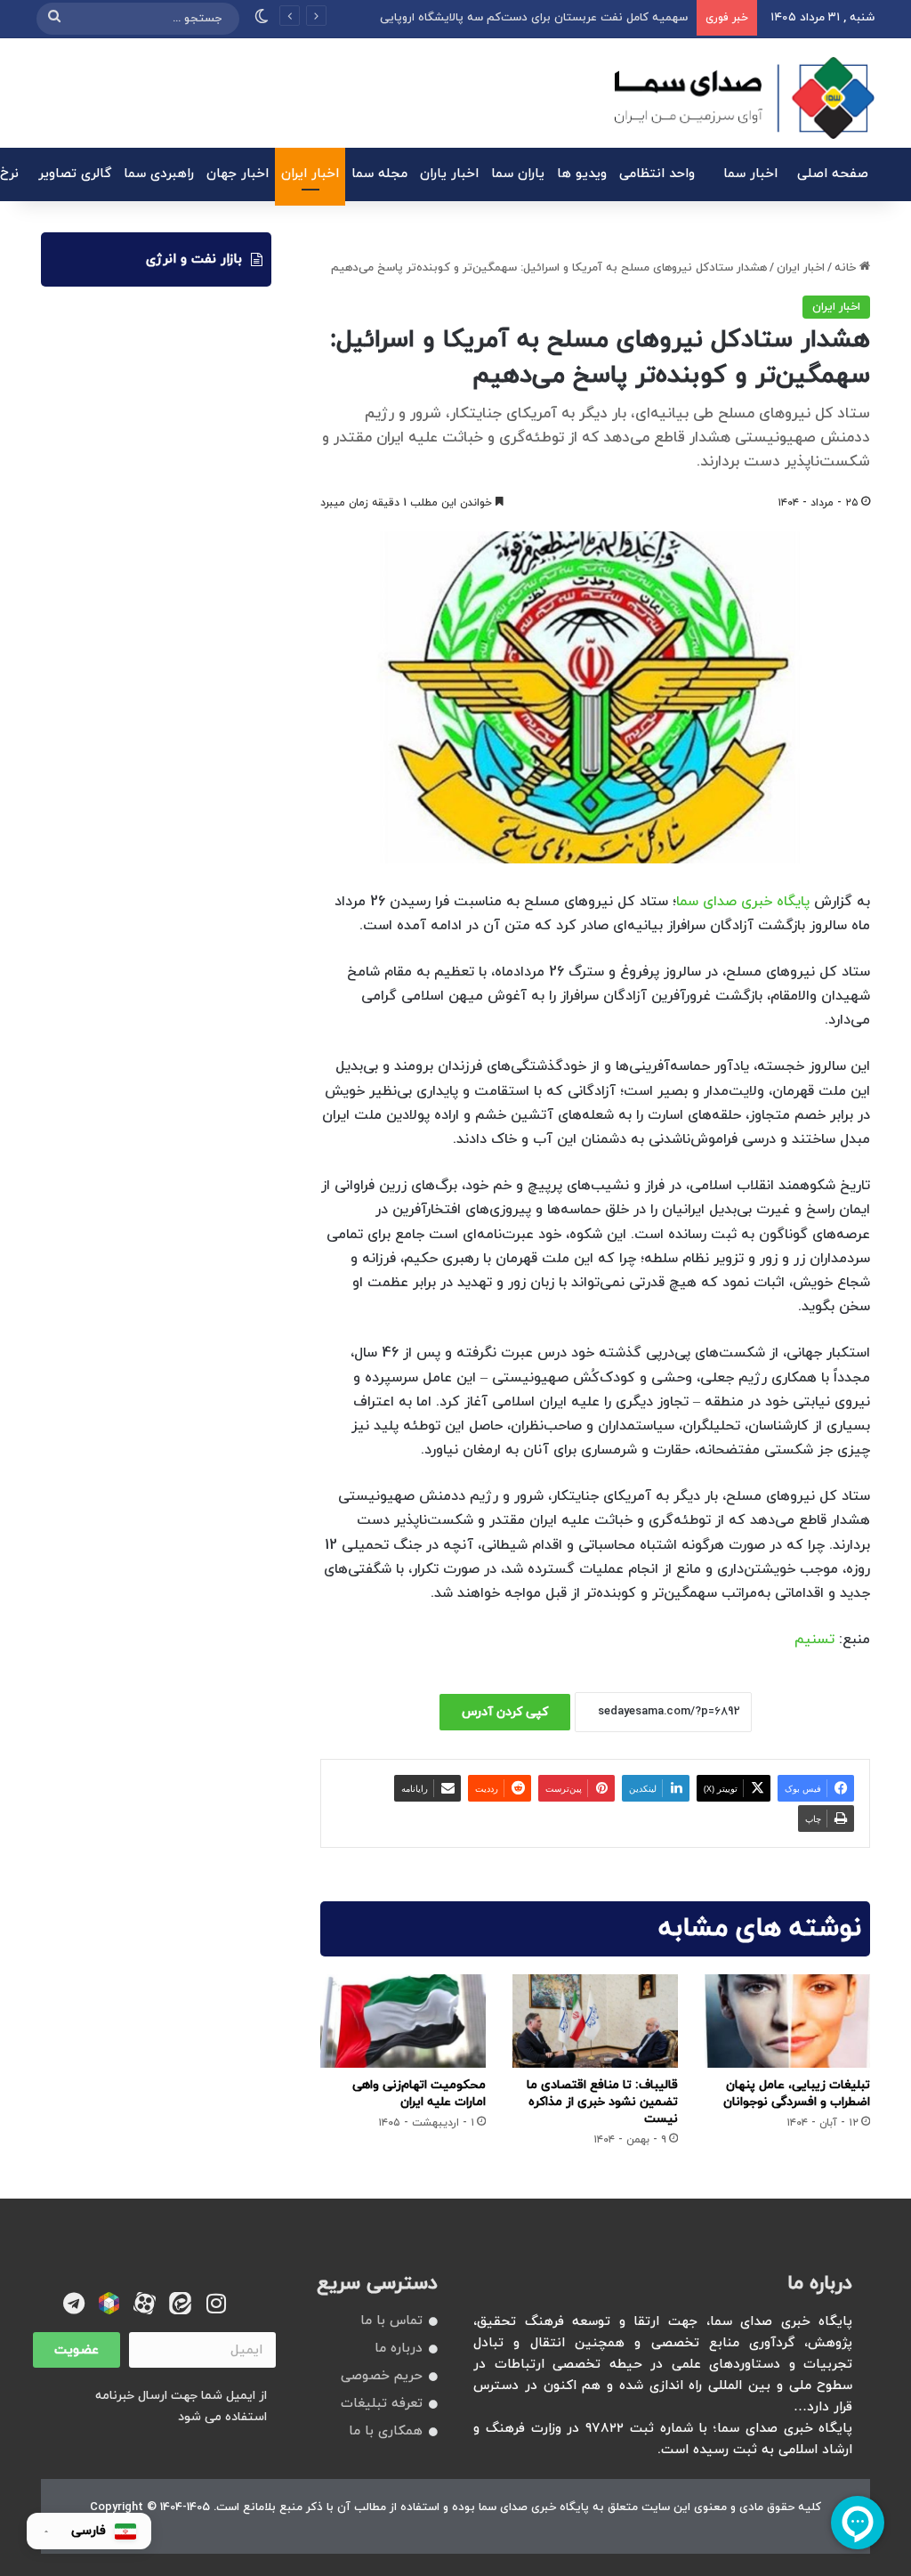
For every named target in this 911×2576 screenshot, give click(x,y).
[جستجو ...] (54, 19)
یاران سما (518, 174)
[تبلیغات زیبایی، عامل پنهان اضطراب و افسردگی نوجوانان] (787, 2021)
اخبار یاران (449, 174)
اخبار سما (750, 174)
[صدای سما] (744, 97)
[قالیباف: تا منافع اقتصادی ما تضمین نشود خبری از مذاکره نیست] (595, 2021)
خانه (847, 268)
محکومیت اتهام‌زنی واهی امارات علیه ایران (419, 2094)
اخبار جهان (238, 174)
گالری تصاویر (75, 174)
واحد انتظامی (657, 174)
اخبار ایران (310, 174)
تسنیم (814, 1640)
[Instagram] (216, 2303)
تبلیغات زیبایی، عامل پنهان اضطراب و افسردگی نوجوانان (797, 2094)
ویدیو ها (582, 174)
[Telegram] (73, 2303)
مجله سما (379, 174)
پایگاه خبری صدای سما (743, 902)
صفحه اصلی (833, 174)
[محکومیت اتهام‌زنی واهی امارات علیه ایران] (403, 2021)
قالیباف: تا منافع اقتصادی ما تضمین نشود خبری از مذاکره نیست (602, 2102)
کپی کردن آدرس (505, 1712)
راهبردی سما (159, 174)
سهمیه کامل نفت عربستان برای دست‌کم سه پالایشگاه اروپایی (534, 18)
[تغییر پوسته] (262, 19)
